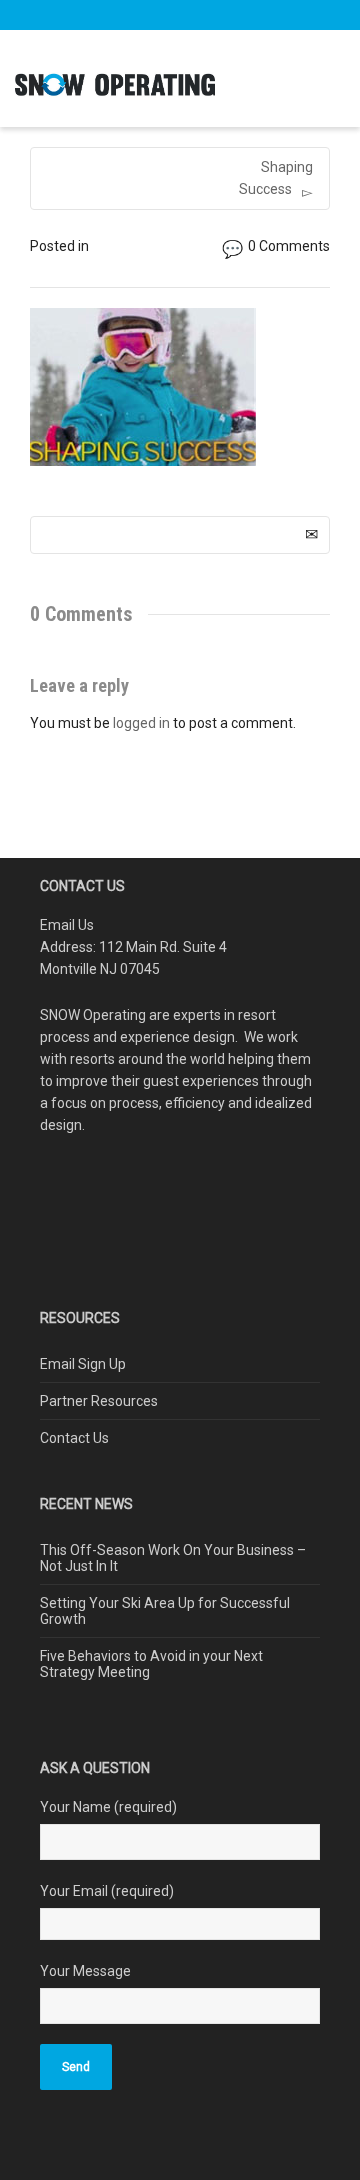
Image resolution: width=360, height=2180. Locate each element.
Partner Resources (99, 1401)
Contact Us (74, 1438)
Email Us (67, 925)
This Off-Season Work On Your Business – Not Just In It (173, 1558)
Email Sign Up (83, 1364)
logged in (141, 723)
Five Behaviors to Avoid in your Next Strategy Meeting (151, 1664)
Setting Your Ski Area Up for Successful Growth (165, 1611)
